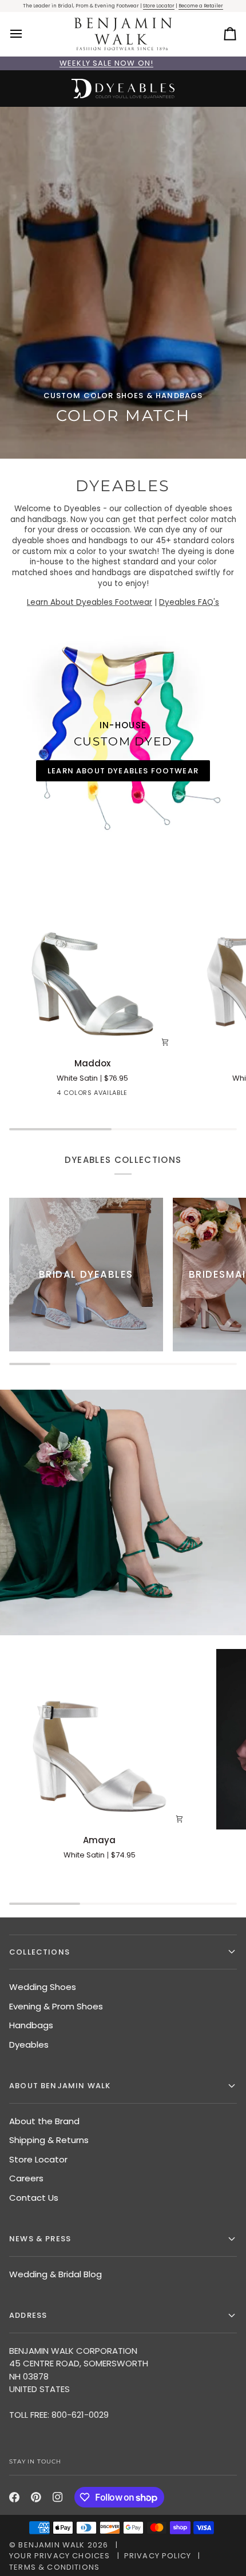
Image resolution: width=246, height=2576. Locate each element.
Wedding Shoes (43, 1987)
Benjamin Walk (51, 2545)
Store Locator (159, 6)
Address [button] (28, 2315)
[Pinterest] (36, 2497)
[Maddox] (92, 969)
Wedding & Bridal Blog (55, 2274)
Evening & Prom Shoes (56, 2006)
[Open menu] (26, 34)
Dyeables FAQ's (189, 602)
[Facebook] (14, 2497)
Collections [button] (39, 1952)
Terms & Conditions (54, 2567)
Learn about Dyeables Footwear (123, 771)
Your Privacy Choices (59, 2556)
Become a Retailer (201, 6)
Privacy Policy (158, 2556)
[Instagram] (58, 2497)
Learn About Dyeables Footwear (90, 602)
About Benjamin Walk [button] (60, 2086)
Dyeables (29, 2045)
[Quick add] (165, 1042)
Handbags (31, 2025)
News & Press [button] (40, 2239)
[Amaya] (100, 1739)
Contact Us (34, 2198)
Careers (26, 2178)
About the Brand (44, 2121)
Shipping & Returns (49, 2140)
